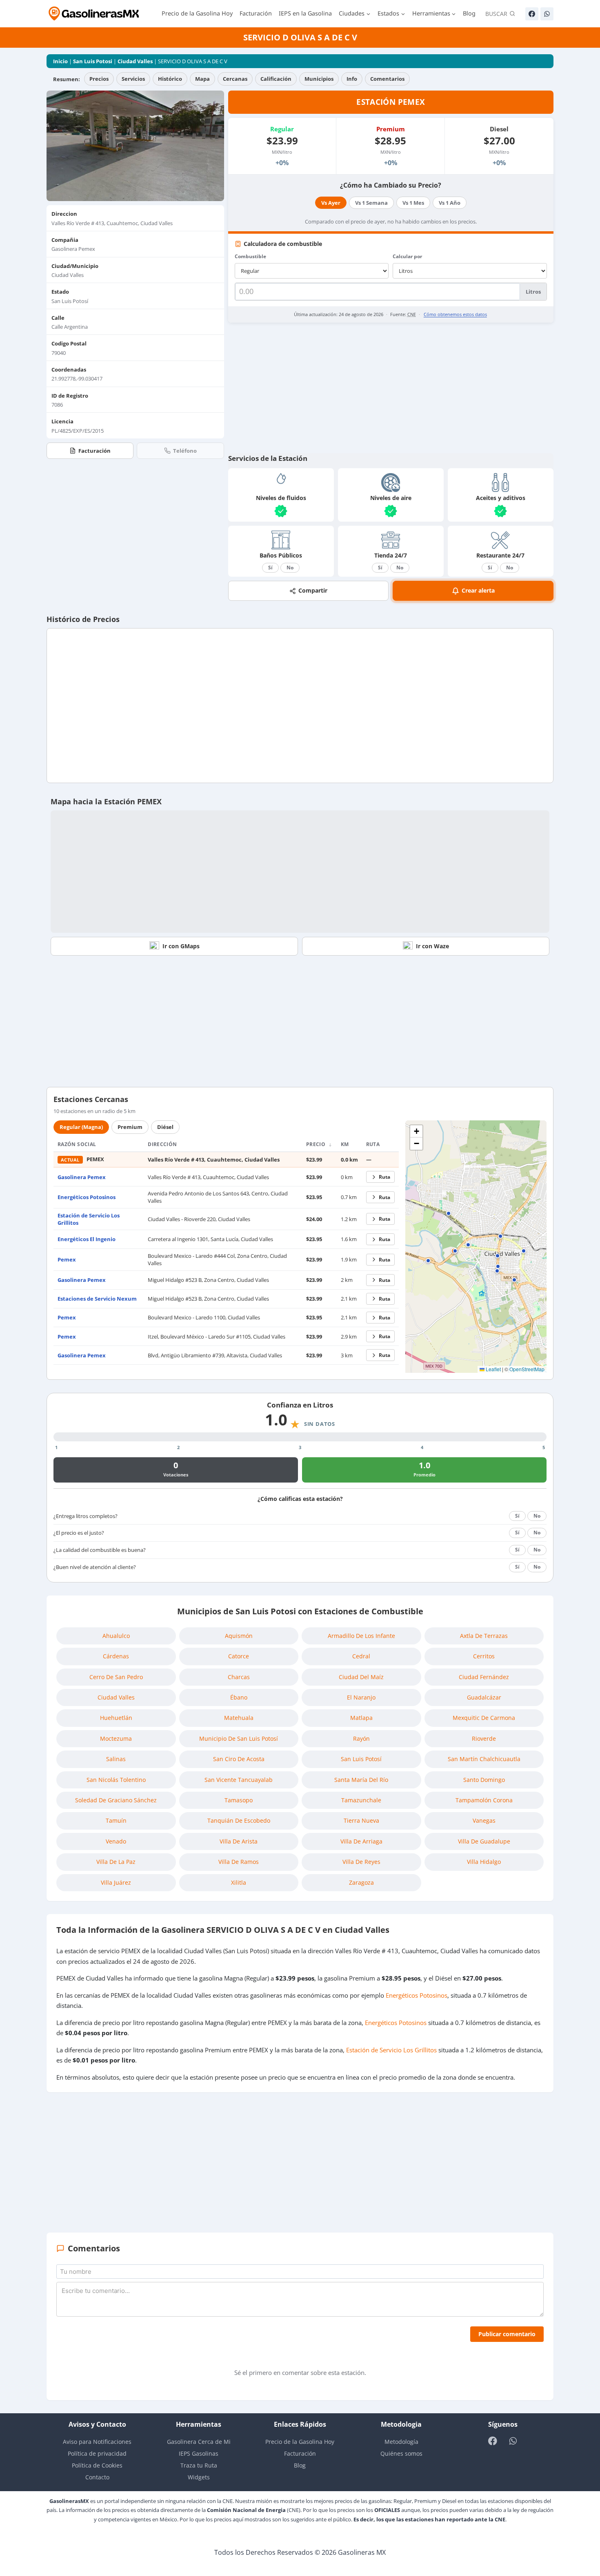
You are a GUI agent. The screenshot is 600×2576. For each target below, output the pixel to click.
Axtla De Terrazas (484, 1636)
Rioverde (484, 1738)
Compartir (313, 590)
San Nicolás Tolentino (116, 1780)
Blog (469, 13)
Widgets (199, 2477)
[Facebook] (532, 14)
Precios (99, 79)
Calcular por (407, 256)
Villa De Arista (239, 1841)
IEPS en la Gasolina (305, 13)
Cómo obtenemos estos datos (455, 314)
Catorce (239, 1656)
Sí (270, 568)
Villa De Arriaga (361, 1841)
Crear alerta (478, 590)
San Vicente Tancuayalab (239, 1780)
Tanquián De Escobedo (239, 1820)
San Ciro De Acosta (239, 1759)
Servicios (133, 79)
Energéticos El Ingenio (87, 1239)
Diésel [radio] (165, 1127)
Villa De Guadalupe (484, 1841)
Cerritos (484, 1656)
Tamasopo (239, 1800)
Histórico (170, 79)
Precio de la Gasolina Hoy (197, 13)
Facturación (256, 13)
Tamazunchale (361, 1800)
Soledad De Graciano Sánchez (116, 1800)
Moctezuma (116, 1738)
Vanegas (484, 1820)
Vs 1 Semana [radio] (371, 203)
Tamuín (116, 1820)
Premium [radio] (130, 1127)
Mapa (202, 79)
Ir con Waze (432, 946)
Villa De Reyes (361, 1862)
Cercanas (235, 79)
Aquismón (239, 1636)
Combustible (250, 256)
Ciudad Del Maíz (361, 1677)
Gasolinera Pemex (82, 1177)
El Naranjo (361, 1697)
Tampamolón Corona (484, 1800)
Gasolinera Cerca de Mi (199, 2442)
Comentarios (387, 79)
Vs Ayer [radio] (331, 203)
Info (352, 79)
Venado (116, 1841)
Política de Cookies (97, 2465)
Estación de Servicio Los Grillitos (391, 2050)
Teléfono (185, 451)
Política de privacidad (97, 2453)
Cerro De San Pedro (116, 1677)
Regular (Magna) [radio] (81, 1127)
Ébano (239, 1697)
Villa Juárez (116, 1882)
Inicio (60, 61)
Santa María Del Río (361, 1780)
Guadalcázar (484, 1697)
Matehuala (239, 1718)
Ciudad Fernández (484, 1677)
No (290, 568)
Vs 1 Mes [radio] (413, 203)
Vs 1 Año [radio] (450, 203)
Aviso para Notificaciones (97, 2442)
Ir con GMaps (181, 946)
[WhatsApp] (547, 14)
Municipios (319, 79)
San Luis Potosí (361, 1759)
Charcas (239, 1677)
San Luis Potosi (93, 61)
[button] (455, 1251)
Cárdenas (116, 1656)
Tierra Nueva (361, 1820)
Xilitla (239, 1882)
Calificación (276, 79)
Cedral (361, 1656)
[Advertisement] (391, 388)
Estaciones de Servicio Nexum (97, 1299)
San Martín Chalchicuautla (484, 1759)
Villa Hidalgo (484, 1862)
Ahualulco (116, 1636)
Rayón (361, 1738)
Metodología (401, 2442)
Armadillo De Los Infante (361, 1636)
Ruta (384, 1177)
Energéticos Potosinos (87, 1197)
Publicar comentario (507, 2334)
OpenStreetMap (527, 1369)
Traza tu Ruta (199, 2465)
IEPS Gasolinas (199, 2453)
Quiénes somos (401, 2453)
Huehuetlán (116, 1718)
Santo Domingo (484, 1780)
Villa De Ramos (239, 1862)
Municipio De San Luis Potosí (239, 1738)
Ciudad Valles (135, 61)
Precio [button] (317, 1144)
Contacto (97, 2477)
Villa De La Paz (116, 1862)
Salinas (116, 1759)
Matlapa (361, 1718)
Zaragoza (361, 1882)
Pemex (67, 1259)
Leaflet (493, 1369)
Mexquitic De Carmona (484, 1718)
